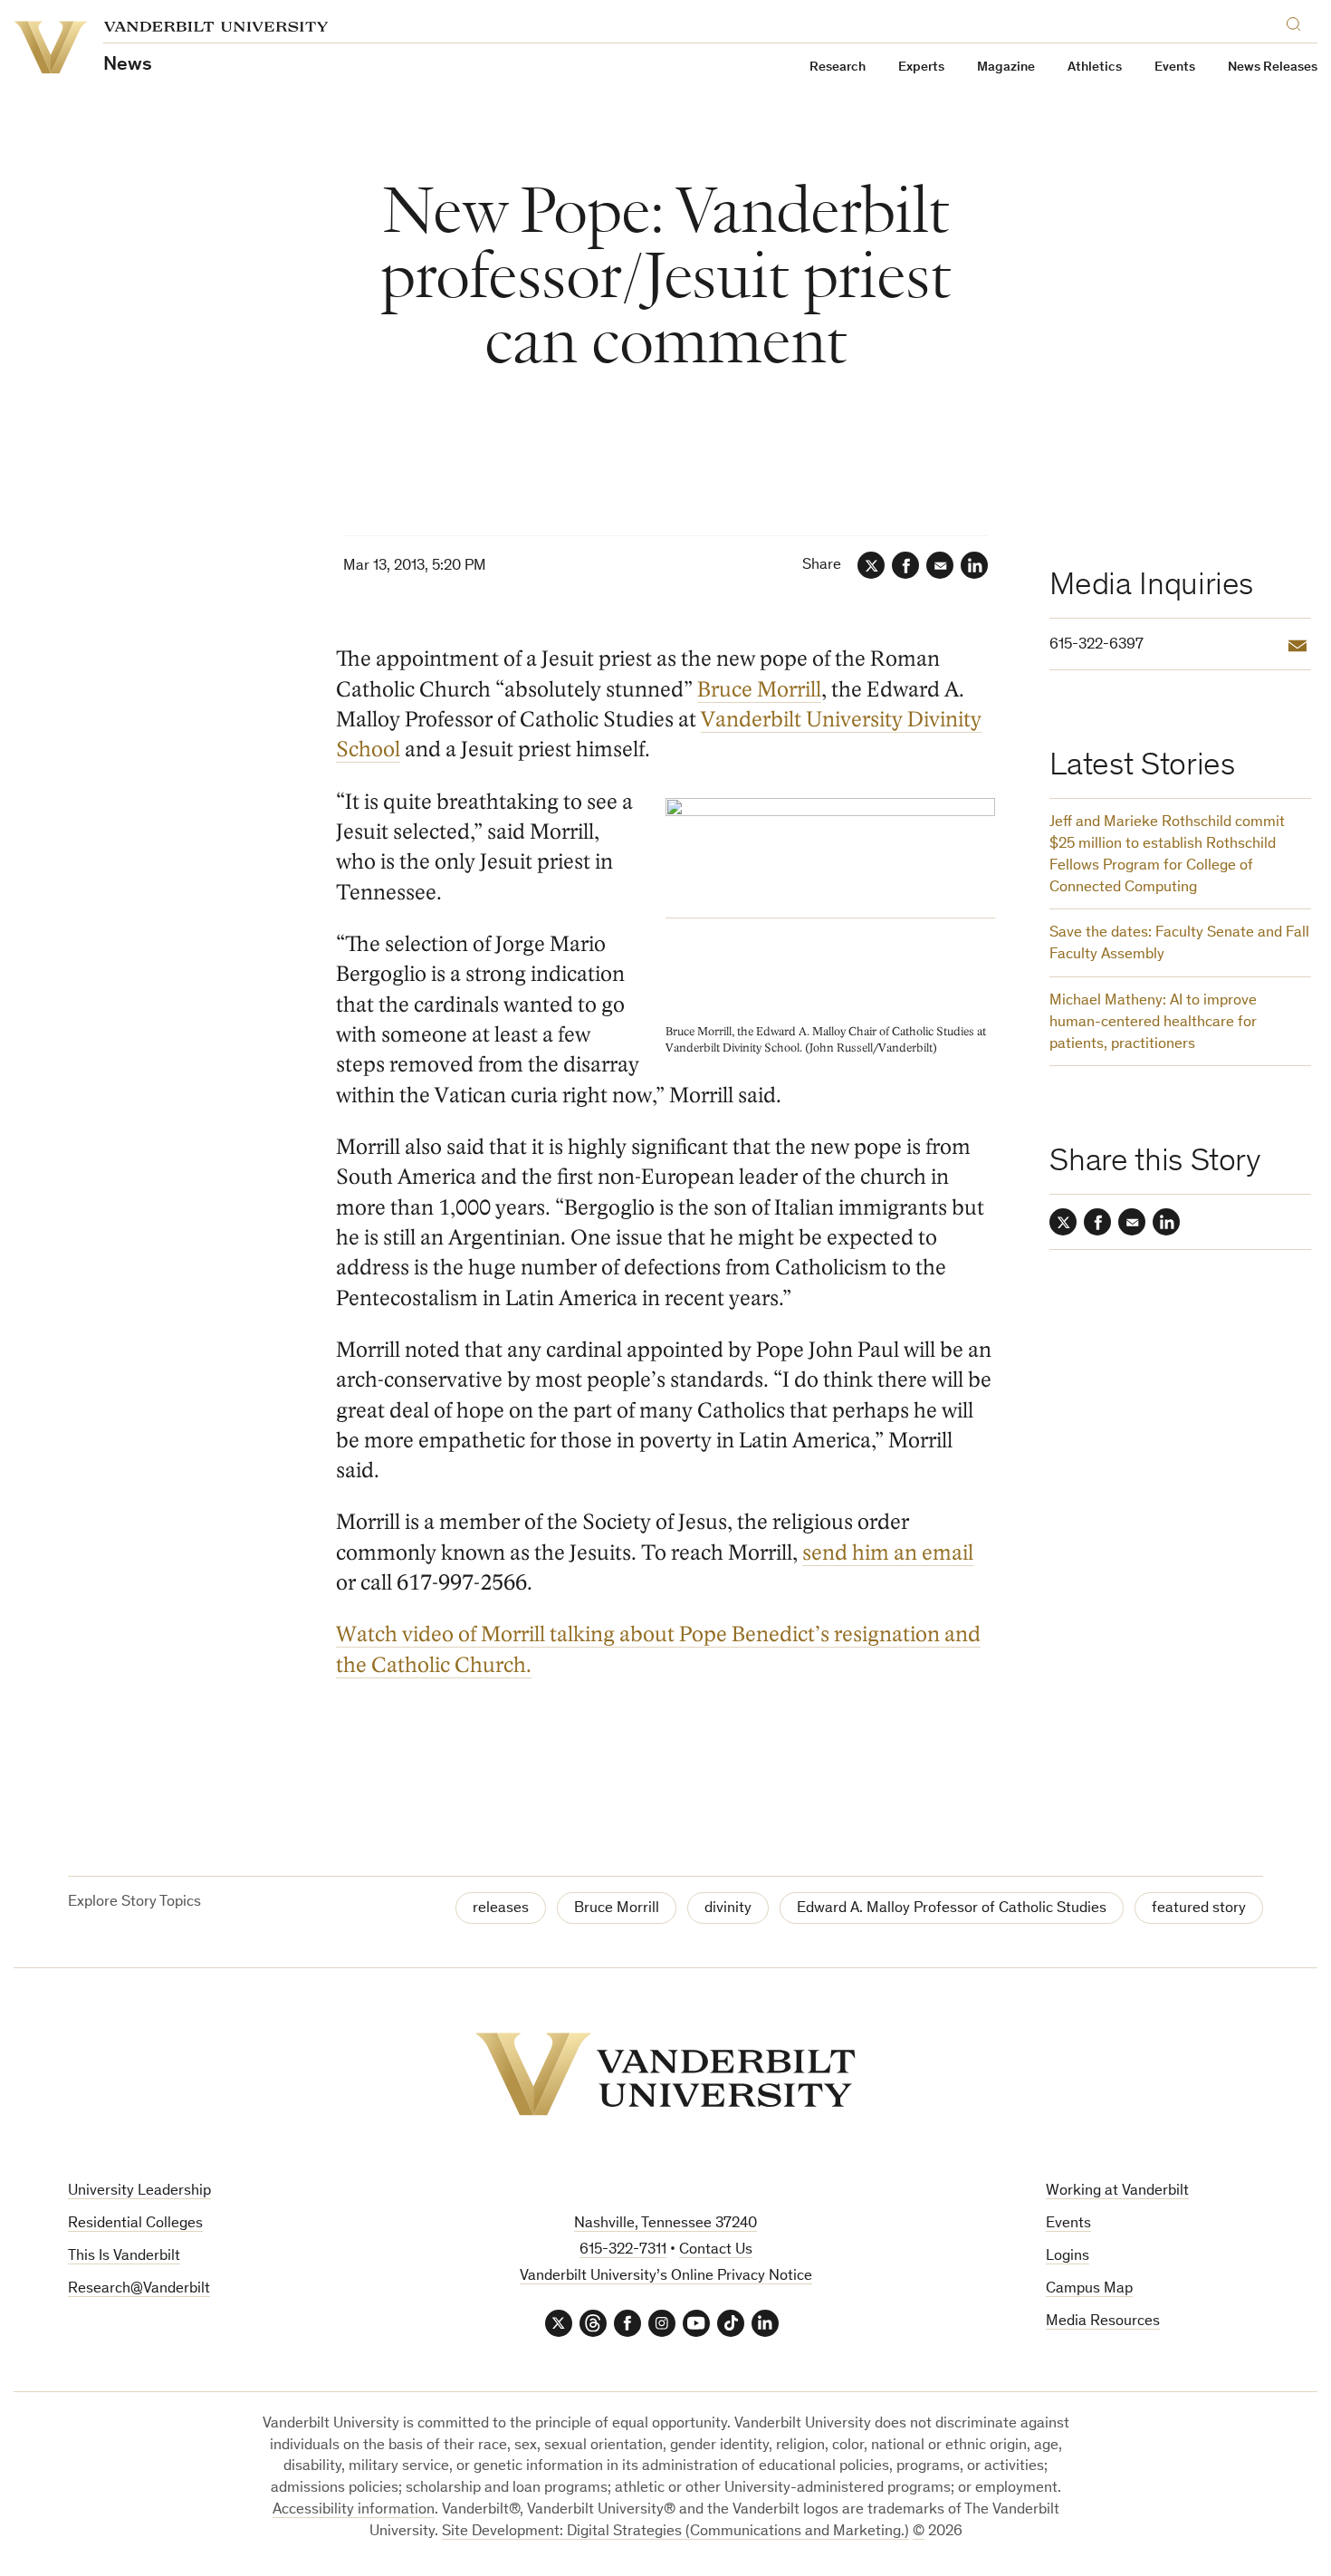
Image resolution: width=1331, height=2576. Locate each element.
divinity (728, 1909)
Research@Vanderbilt (139, 2289)
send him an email (888, 1553)
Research (838, 67)
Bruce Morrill (759, 690)
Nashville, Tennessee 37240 (665, 2224)
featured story (1199, 1909)
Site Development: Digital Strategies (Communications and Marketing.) (675, 2532)
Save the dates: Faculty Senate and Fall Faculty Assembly (1179, 944)
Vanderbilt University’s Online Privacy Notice (666, 2277)
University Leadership (139, 2192)
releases (501, 1909)
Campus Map (1089, 2289)
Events (1175, 67)
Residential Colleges (135, 2224)
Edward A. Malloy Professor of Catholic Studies (952, 1909)
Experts (921, 67)
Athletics (1095, 67)
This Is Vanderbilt (124, 2257)
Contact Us (716, 2250)
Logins (1068, 2257)
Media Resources (1103, 2322)
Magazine (1006, 67)
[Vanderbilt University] (665, 2074)
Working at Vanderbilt (1117, 2192)
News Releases (1273, 67)
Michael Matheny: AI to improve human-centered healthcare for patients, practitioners (1153, 1023)
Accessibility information (354, 2510)
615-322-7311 (623, 2250)
